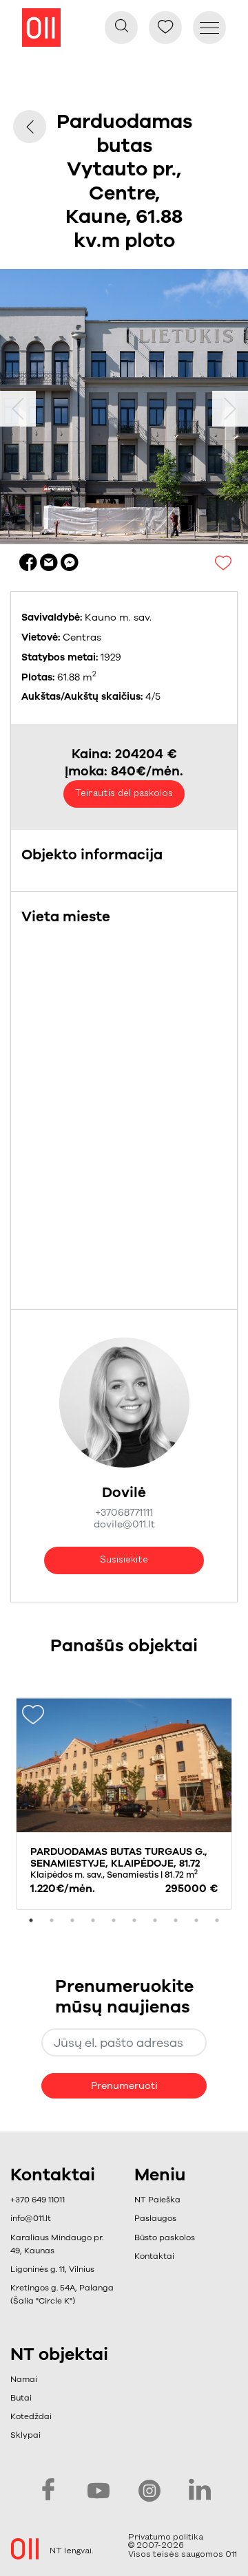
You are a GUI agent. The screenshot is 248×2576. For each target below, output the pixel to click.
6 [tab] (134, 1920)
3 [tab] (72, 1920)
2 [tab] (52, 1920)
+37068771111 (124, 1513)
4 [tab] (93, 1920)
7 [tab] (155, 1920)
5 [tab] (114, 1920)
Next (230, 409)
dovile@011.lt (124, 1524)
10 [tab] (217, 1920)
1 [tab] (31, 1920)
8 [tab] (176, 1920)
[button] (165, 2219)
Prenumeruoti (124, 2086)
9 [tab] (196, 1920)
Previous (18, 409)
